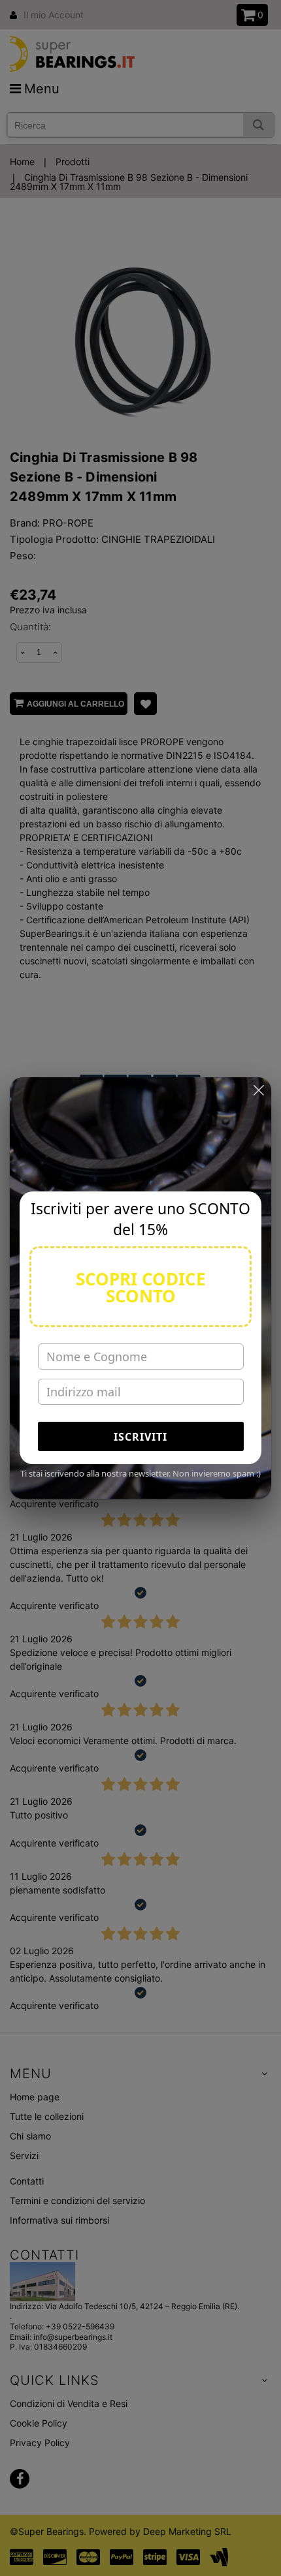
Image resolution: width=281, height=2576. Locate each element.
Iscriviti (140, 1437)
